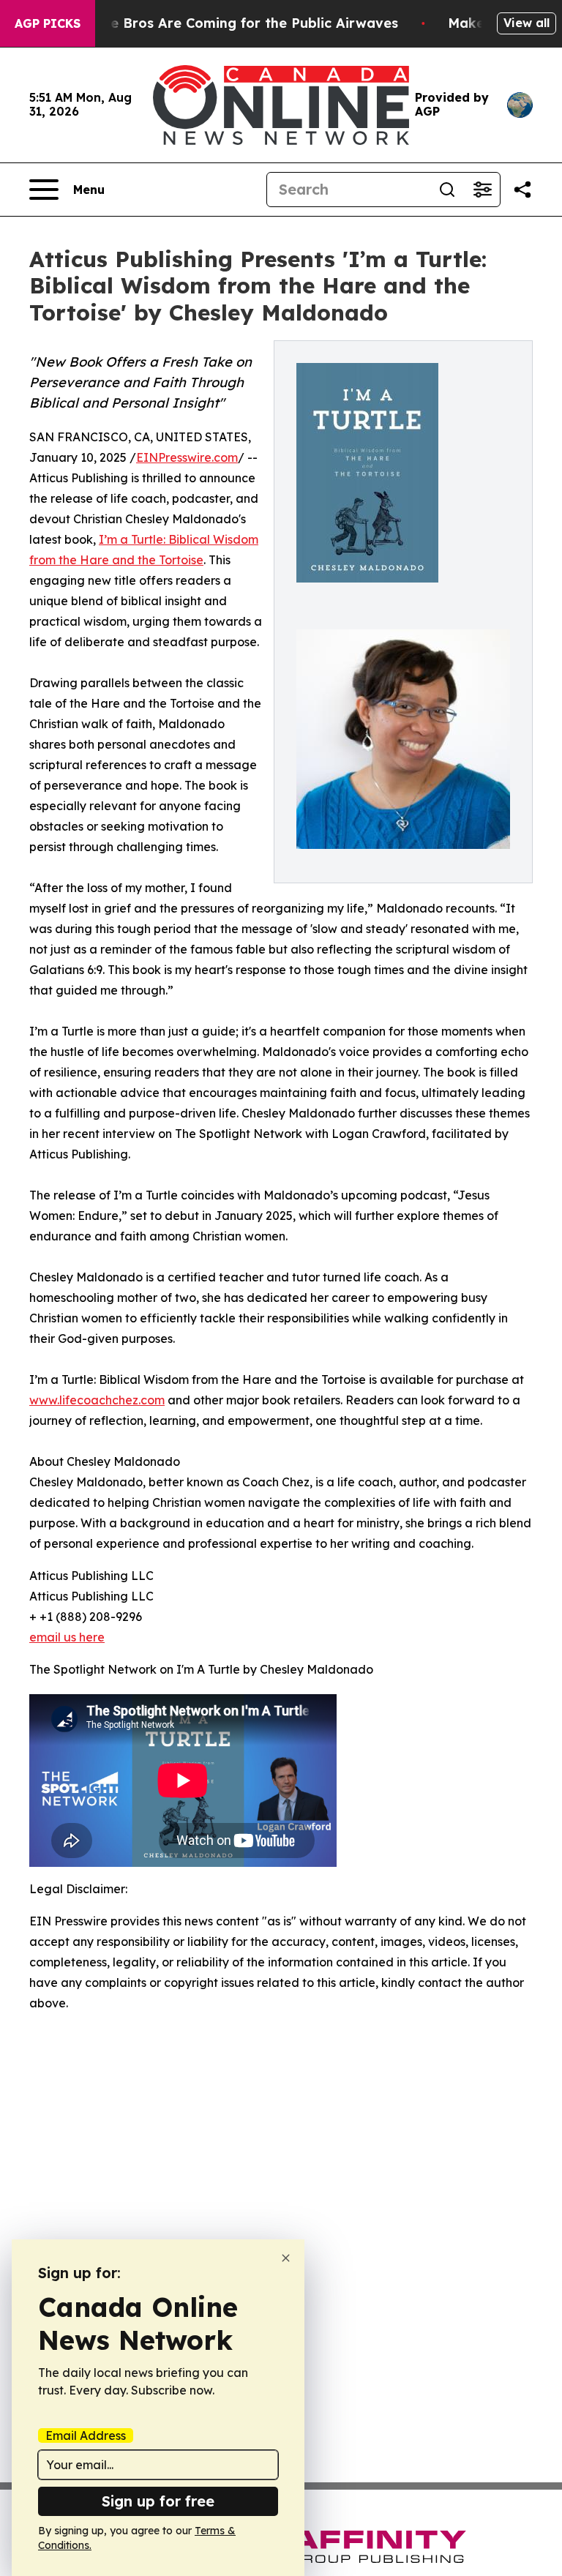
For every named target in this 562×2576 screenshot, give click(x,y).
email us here (67, 1637)
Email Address (86, 2435)
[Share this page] (522, 190)
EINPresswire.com (187, 457)
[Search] (447, 190)
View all (527, 23)
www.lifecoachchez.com (97, 1400)
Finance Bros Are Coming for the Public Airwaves (232, 23)
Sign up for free (158, 2501)
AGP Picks (48, 23)
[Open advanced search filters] (482, 190)
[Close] (286, 2258)
